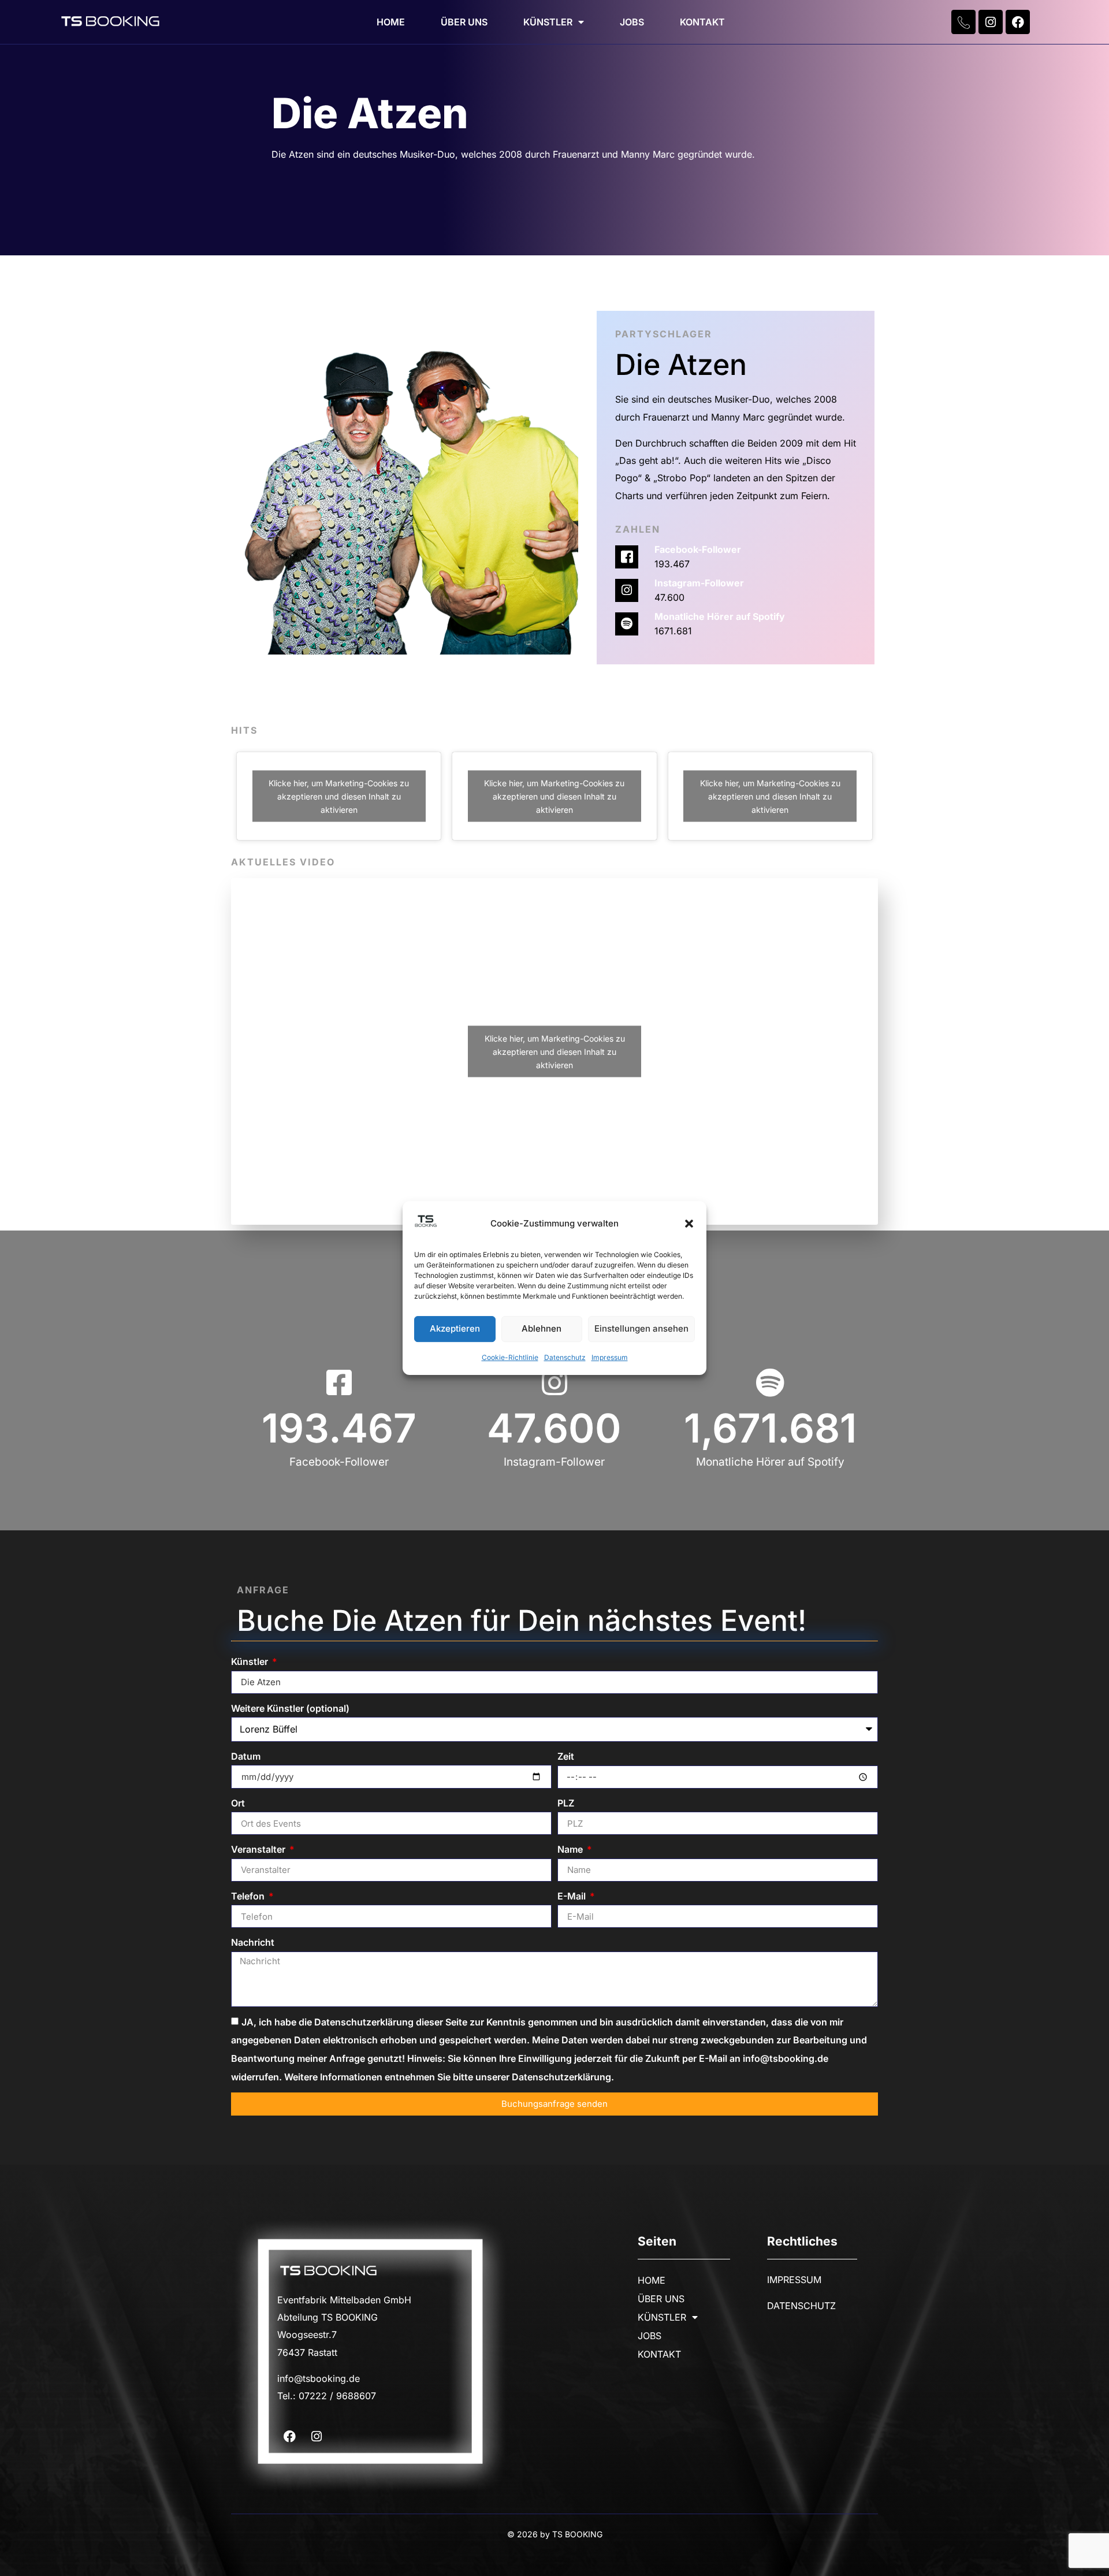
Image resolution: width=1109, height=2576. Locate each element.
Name (571, 1849)
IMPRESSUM (794, 2280)
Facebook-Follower (698, 549)
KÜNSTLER (548, 22)
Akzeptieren (455, 1329)
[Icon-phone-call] (963, 22)
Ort (238, 1803)
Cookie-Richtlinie (510, 1357)
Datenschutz (565, 1357)
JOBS (632, 22)
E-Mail (573, 1896)
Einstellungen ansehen (641, 1329)
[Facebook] (1018, 22)
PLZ (566, 1803)
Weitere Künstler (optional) (290, 1708)
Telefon (249, 1896)
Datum (246, 1756)
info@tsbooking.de (319, 2378)
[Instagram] (991, 22)
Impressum (610, 1357)
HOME (391, 22)
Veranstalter (259, 1849)
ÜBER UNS (464, 22)
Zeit (566, 1756)
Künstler (251, 1661)
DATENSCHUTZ (801, 2306)
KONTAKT (702, 22)
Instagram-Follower (699, 583)
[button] (689, 1224)
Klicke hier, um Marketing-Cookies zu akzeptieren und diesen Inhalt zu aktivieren (339, 796)
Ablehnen (542, 1329)
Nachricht (253, 1942)
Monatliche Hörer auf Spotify (720, 616)
